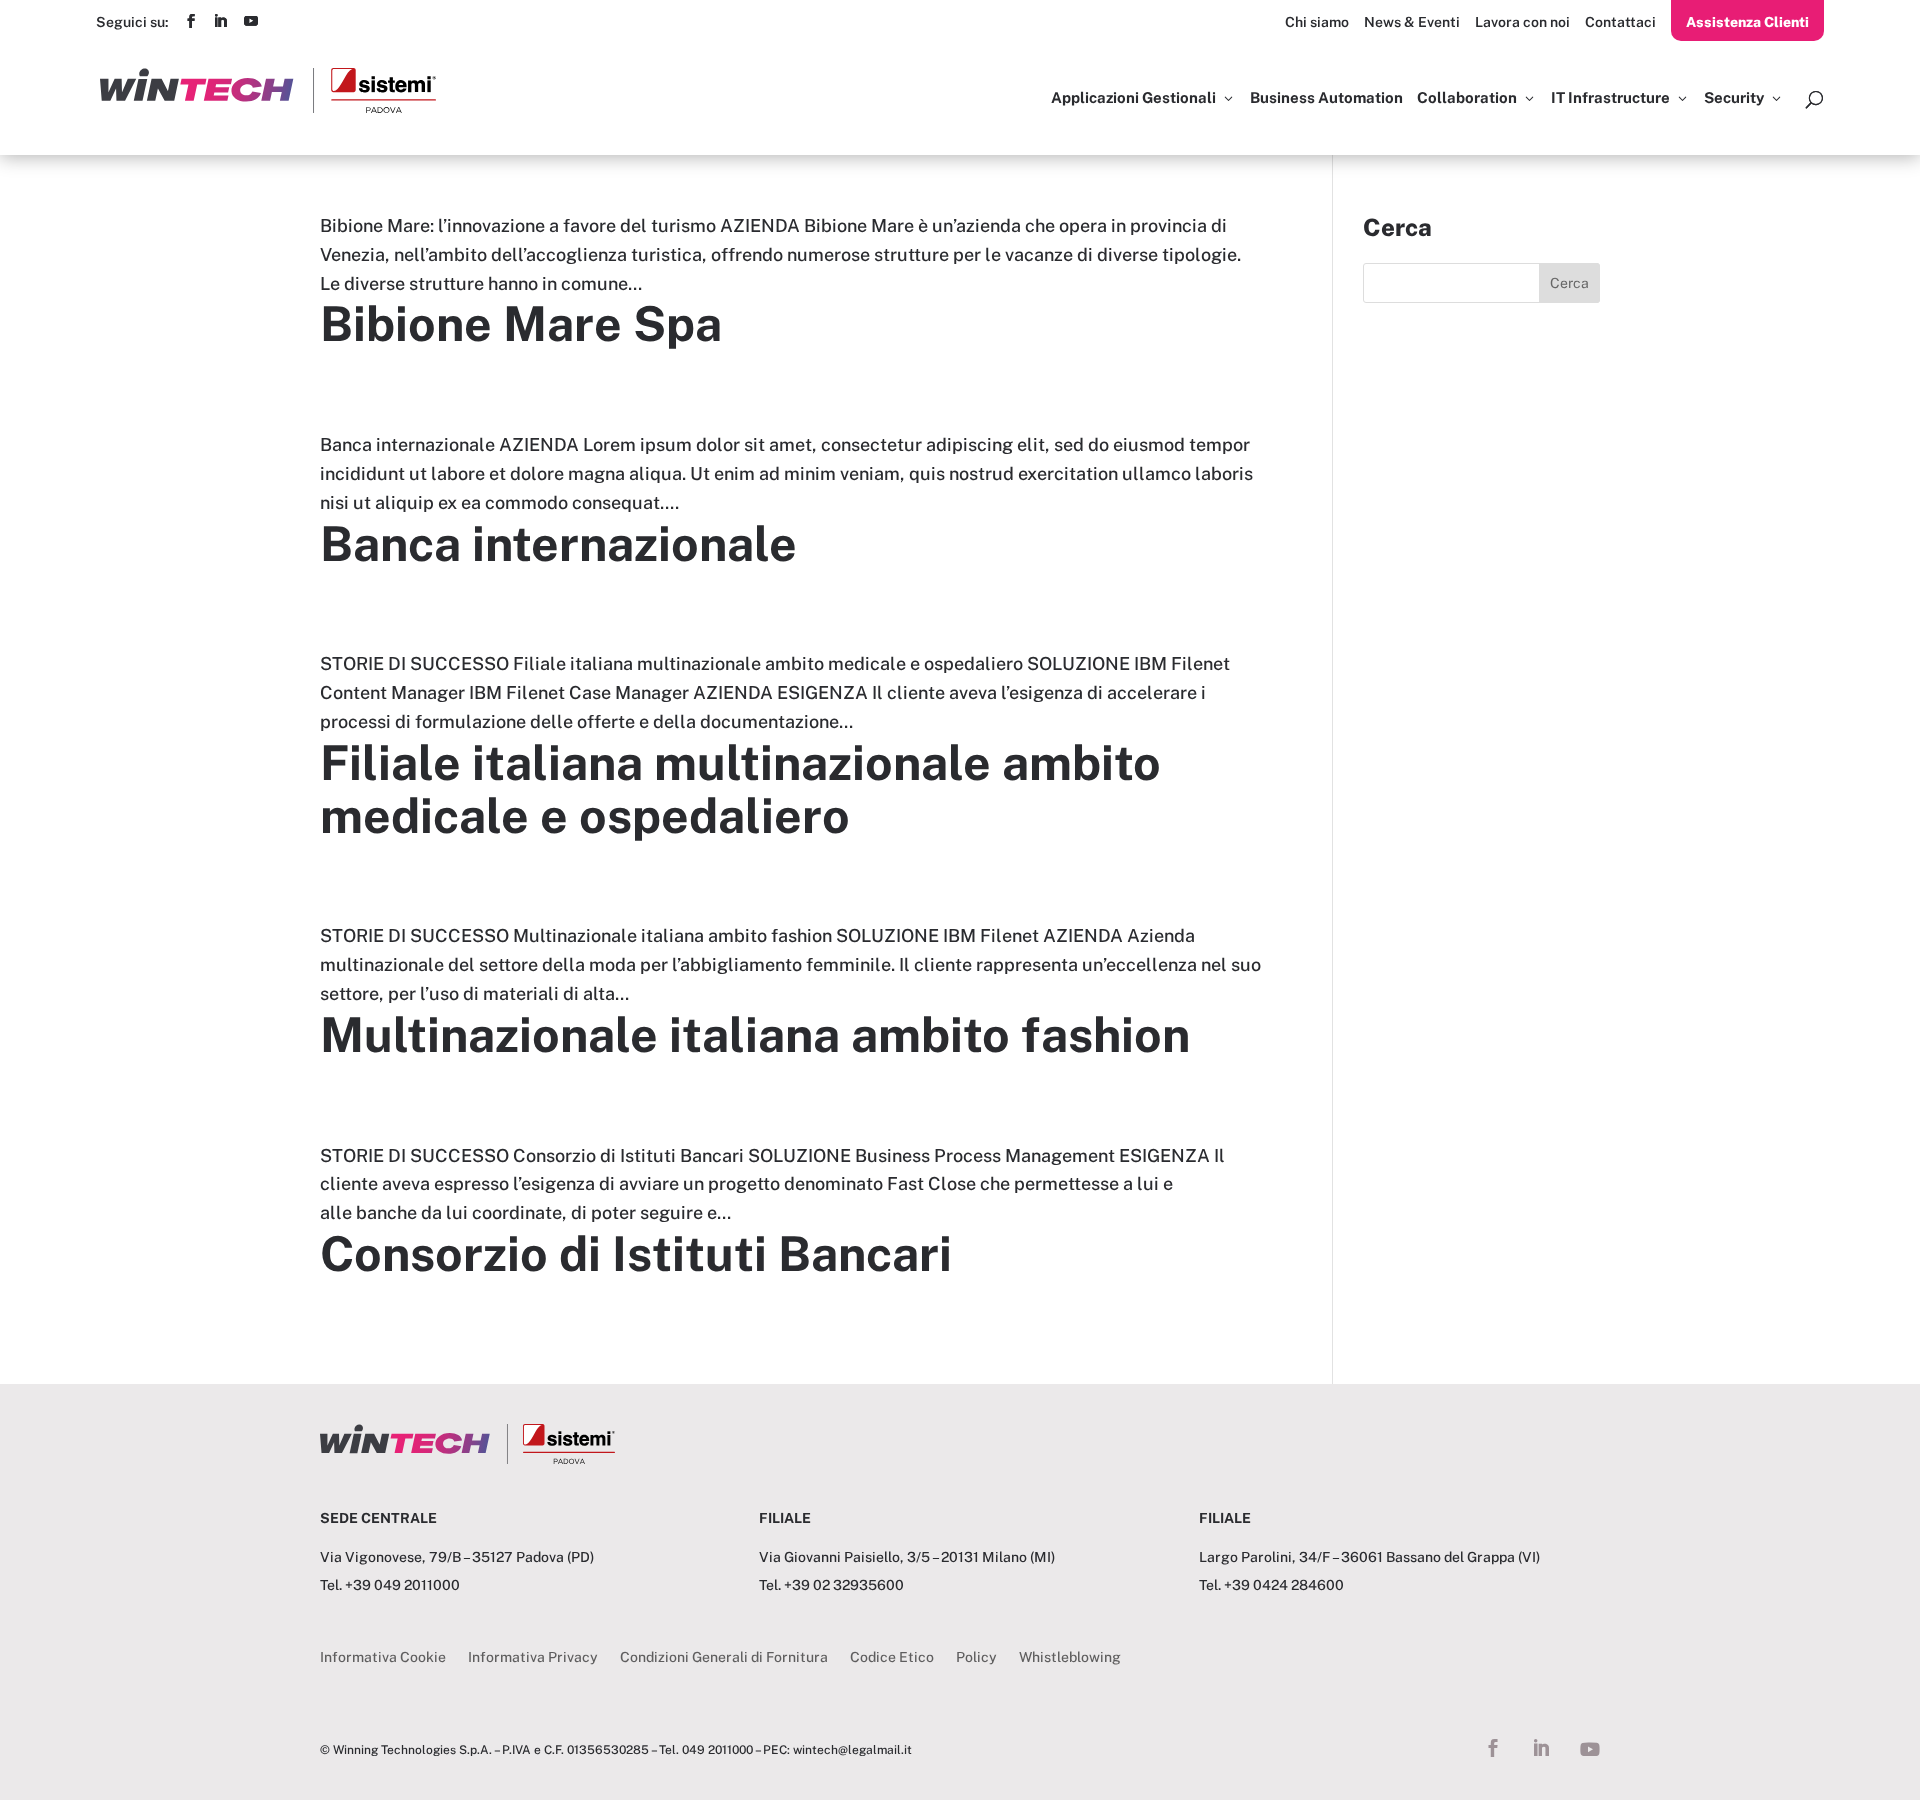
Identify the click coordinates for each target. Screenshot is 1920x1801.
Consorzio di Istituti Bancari (636, 1253)
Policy (976, 1657)
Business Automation (1326, 98)
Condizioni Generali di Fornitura (724, 1657)
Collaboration (1467, 98)
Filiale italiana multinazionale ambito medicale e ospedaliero (740, 789)
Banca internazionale (558, 543)
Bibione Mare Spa (521, 323)
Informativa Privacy (533, 1657)
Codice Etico (892, 1657)
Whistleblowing (1070, 1657)
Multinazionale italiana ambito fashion (755, 1034)
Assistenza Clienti (1747, 22)
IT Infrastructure (1610, 98)
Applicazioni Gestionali (1133, 98)
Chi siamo (1317, 22)
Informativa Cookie (383, 1657)
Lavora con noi (1522, 22)
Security (1734, 98)
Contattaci (1620, 22)
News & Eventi (1412, 22)
